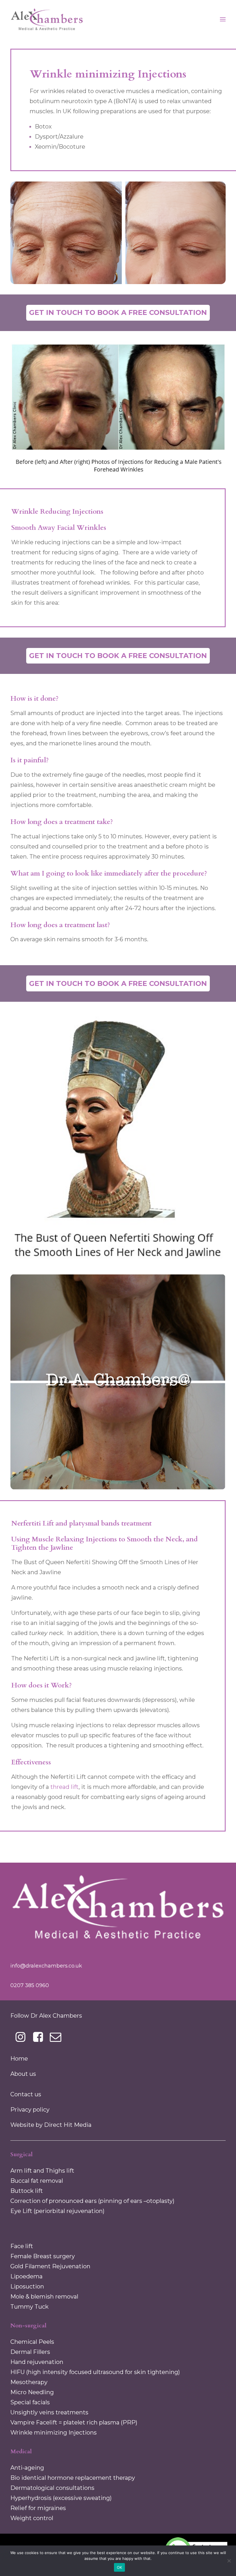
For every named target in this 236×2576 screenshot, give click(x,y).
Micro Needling (32, 2392)
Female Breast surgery (43, 2256)
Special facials (30, 2402)
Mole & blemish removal (44, 2297)
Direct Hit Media (68, 2125)
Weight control (32, 2518)
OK (120, 2567)
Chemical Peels (32, 2342)
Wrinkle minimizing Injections (54, 2433)
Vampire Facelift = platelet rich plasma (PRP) (74, 2422)
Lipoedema (26, 2276)
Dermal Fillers (30, 2352)
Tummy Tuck (29, 2307)
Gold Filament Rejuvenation (50, 2266)
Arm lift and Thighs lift (42, 2171)
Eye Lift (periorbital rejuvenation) (57, 2211)
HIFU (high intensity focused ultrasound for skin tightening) (95, 2372)
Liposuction (27, 2286)
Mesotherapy (29, 2382)
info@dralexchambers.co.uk (46, 1966)
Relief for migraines (38, 2508)
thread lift (64, 1787)
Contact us (26, 2094)
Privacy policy (30, 2110)
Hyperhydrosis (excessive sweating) (61, 2498)
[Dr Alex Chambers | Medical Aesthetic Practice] (47, 19)
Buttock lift (27, 2191)
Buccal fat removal (37, 2181)
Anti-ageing (27, 2468)
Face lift (22, 2246)
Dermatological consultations (52, 2488)
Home (19, 2059)
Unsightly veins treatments (49, 2412)
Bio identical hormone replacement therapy (73, 2478)
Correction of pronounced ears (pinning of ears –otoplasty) (92, 2201)
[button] (21, 2040)
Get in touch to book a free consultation (118, 312)
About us (23, 2074)
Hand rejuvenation (37, 2362)
